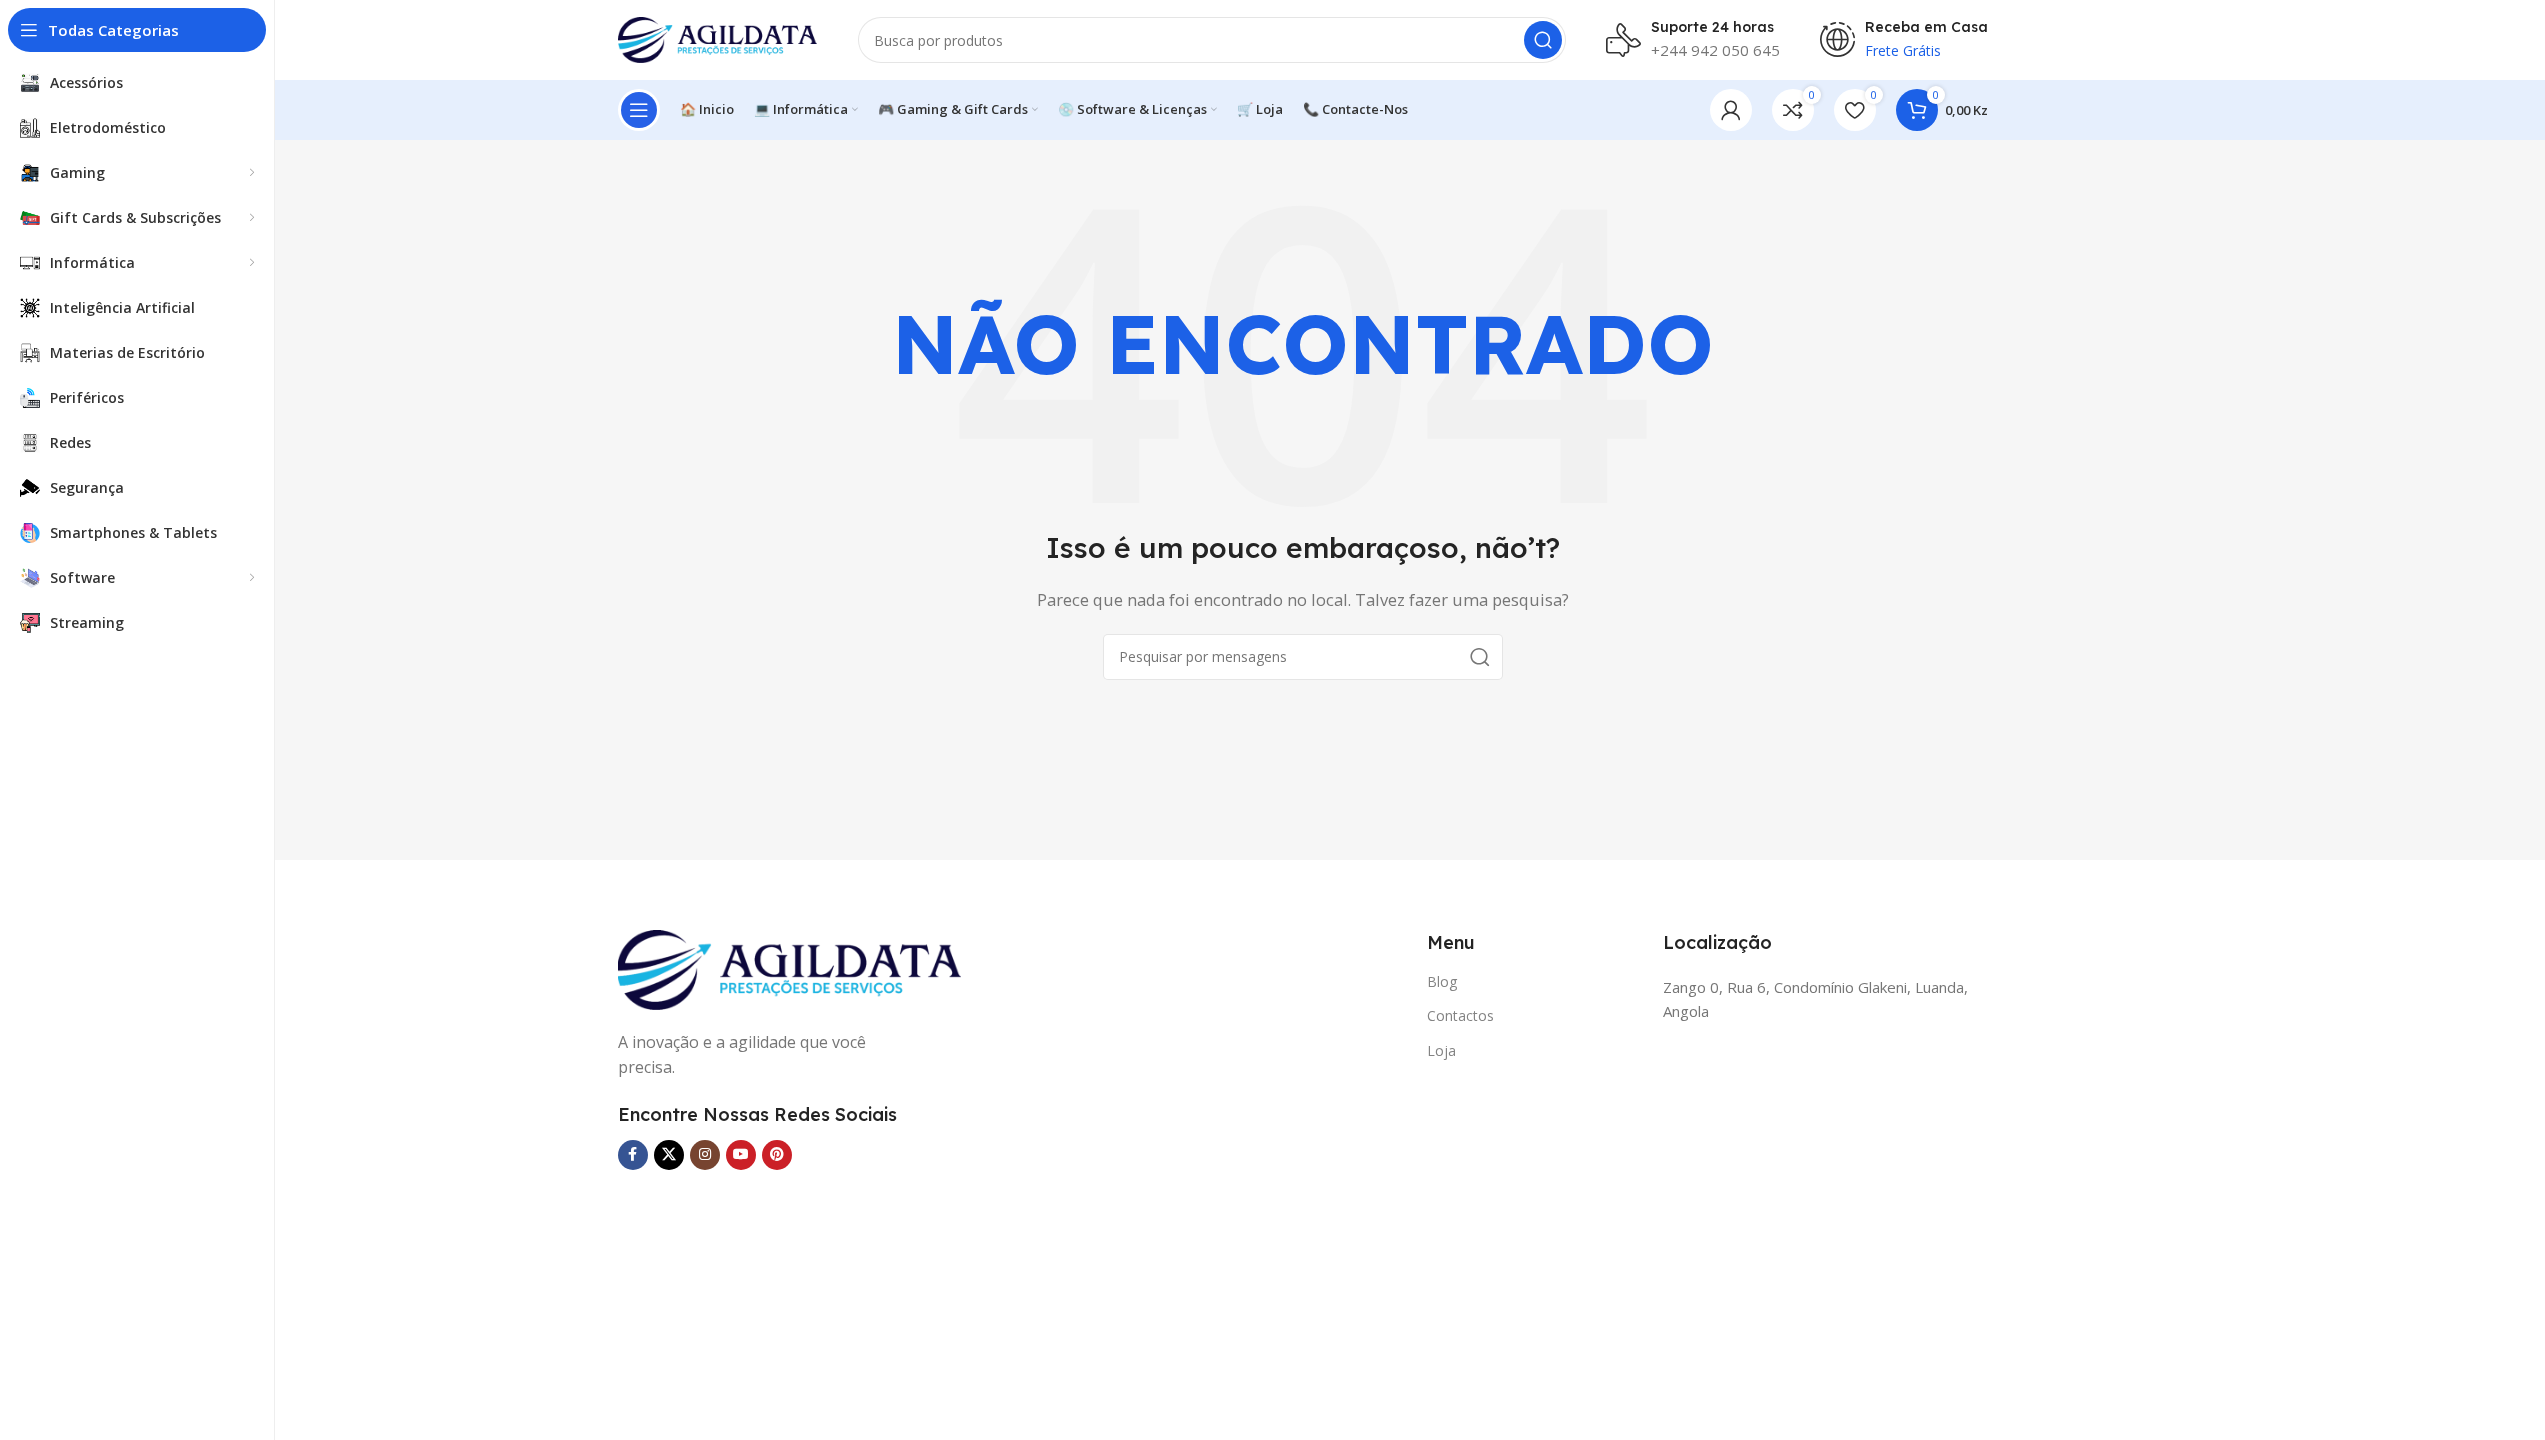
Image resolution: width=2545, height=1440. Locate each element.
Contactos (1460, 1015)
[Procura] (1543, 40)
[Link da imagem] (789, 968)
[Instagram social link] (705, 1155)
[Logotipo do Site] (718, 38)
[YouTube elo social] (741, 1155)
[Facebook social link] (633, 1155)
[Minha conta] (1731, 110)
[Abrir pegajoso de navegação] (639, 110)
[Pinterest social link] (777, 1155)
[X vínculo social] (669, 1155)
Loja (1441, 1050)
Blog (1442, 981)
